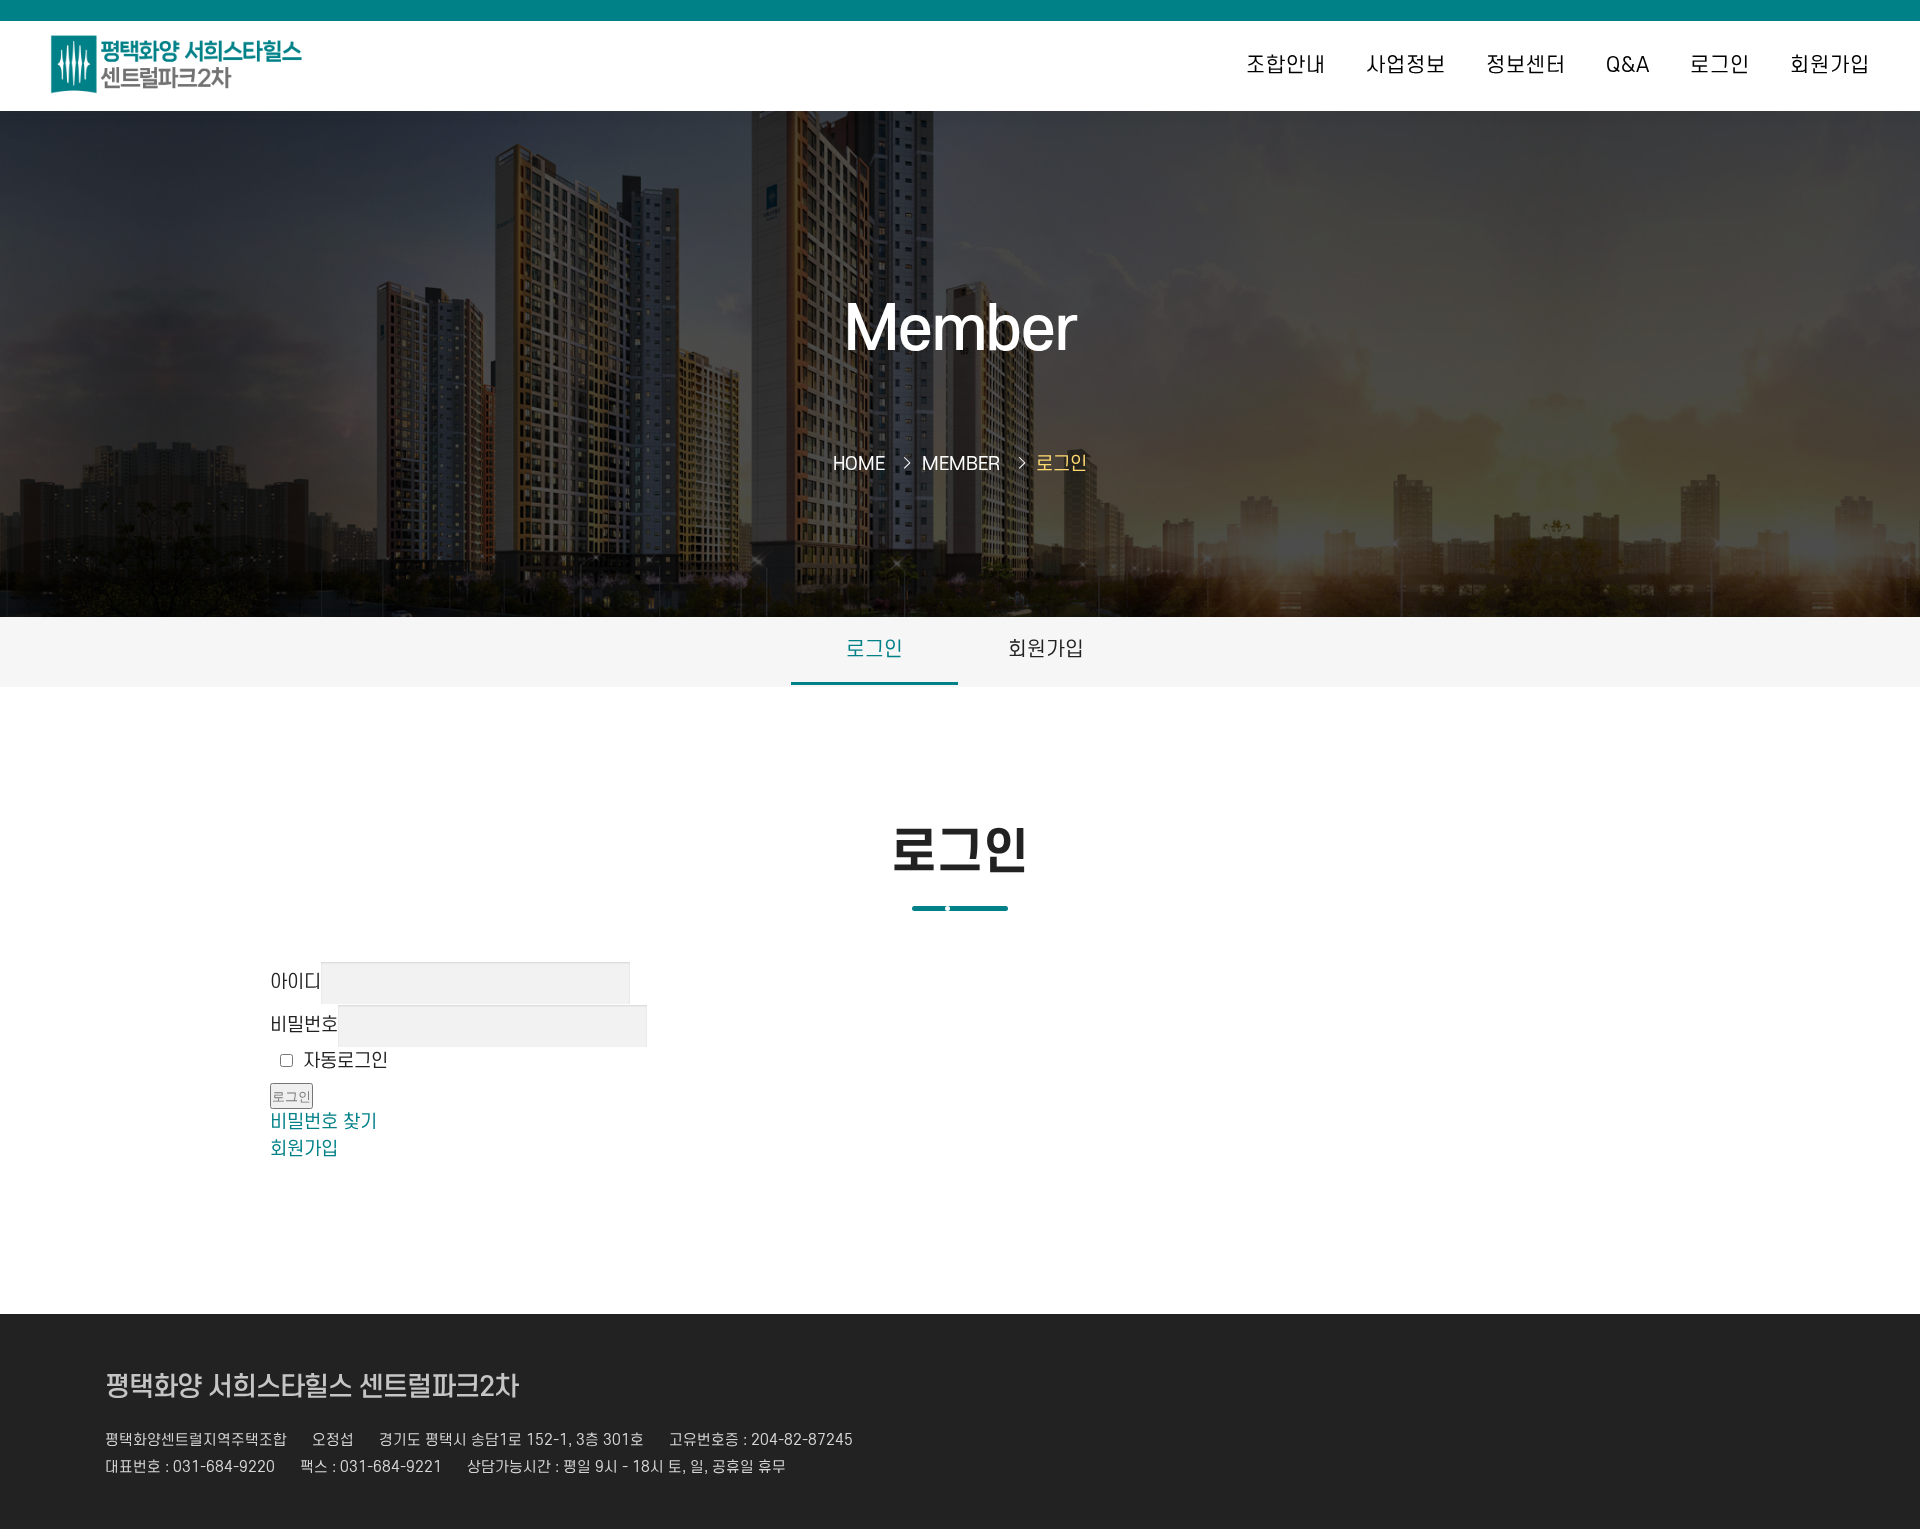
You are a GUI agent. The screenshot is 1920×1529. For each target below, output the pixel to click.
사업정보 (1406, 65)
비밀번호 (304, 1025)
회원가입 (1830, 65)
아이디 (295, 982)
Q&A (1628, 65)
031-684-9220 (224, 1467)
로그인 (1720, 65)
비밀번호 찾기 (323, 1122)
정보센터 (1526, 65)
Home (859, 464)
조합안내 (1286, 65)
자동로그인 (345, 1061)
